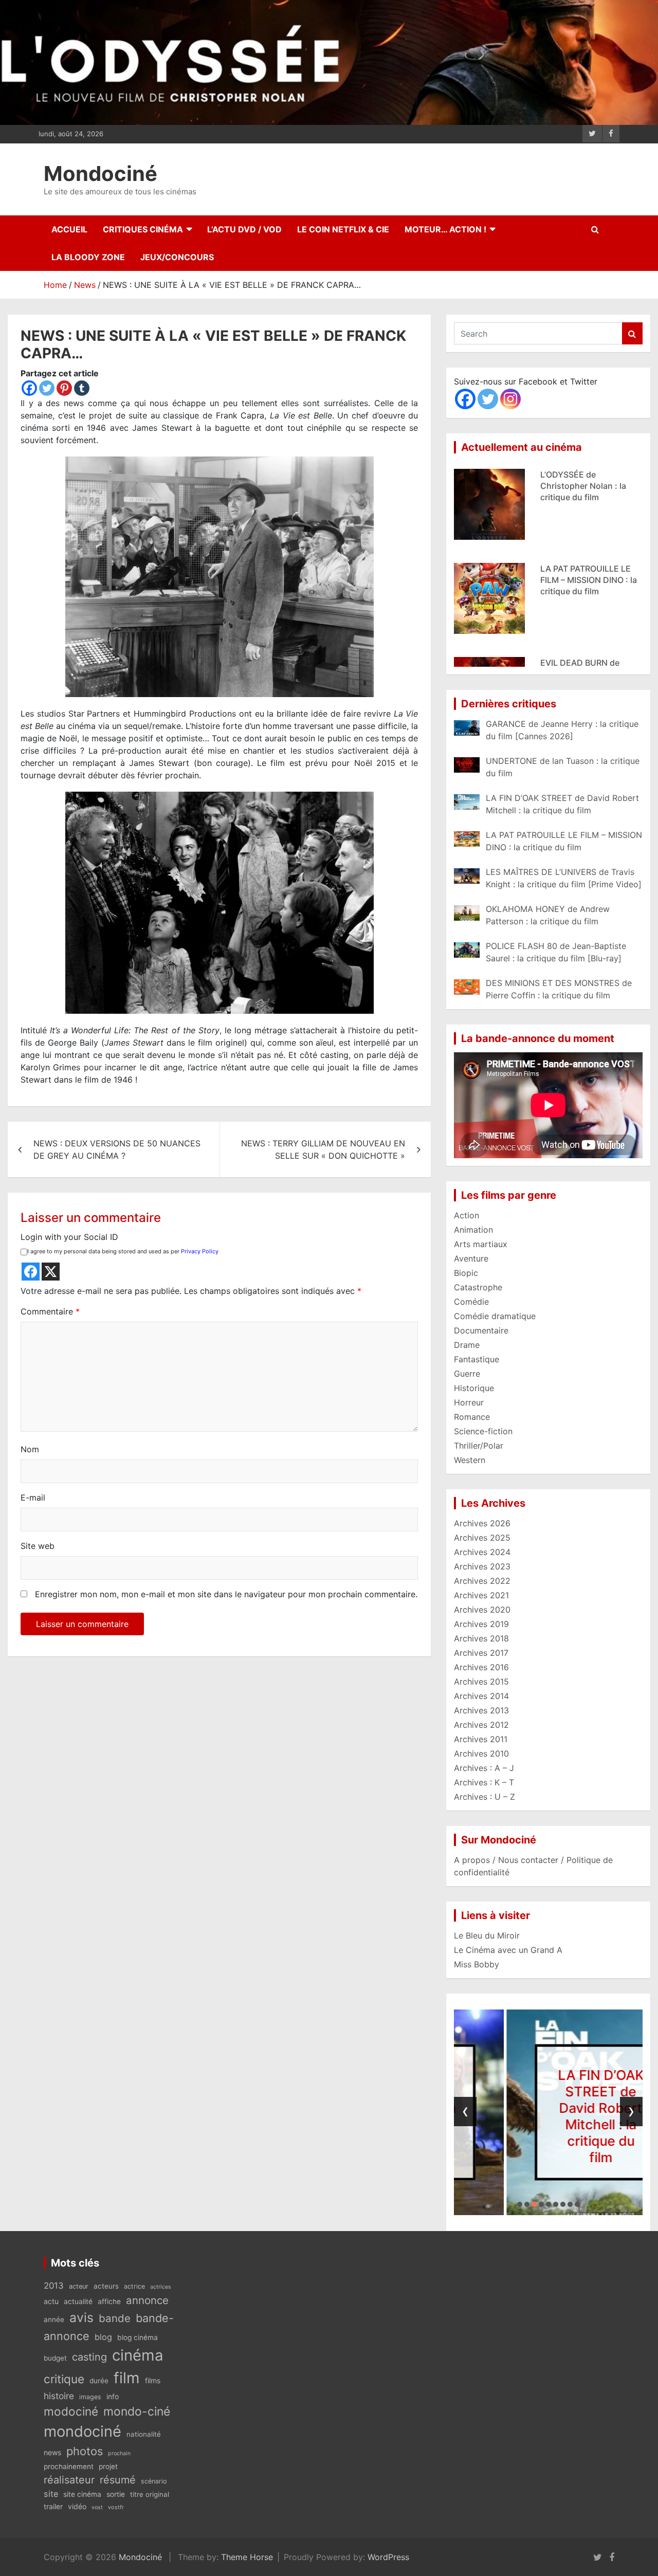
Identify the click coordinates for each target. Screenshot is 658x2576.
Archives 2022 (482, 1581)
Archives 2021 (481, 1595)
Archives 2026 (482, 1523)
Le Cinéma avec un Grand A (508, 1950)
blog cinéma (138, 2337)
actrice (134, 2286)
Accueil (69, 229)
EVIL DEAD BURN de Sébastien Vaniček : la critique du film (583, 580)
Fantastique (477, 1359)
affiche (109, 2301)
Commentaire (50, 1311)
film (127, 2378)
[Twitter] (47, 388)
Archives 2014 (481, 1696)
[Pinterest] (64, 388)
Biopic (466, 1273)
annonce (147, 2300)
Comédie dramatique (495, 1316)
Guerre (467, 1374)
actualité (78, 2301)
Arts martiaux (481, 1244)
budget (55, 2358)
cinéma (138, 2355)
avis (81, 2317)
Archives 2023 (482, 1566)
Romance (472, 1417)
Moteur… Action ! (445, 229)
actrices (161, 2287)
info (113, 2397)
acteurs (106, 2286)
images (90, 2397)
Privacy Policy (200, 1251)
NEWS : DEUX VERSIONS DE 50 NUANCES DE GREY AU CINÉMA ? (117, 1149)
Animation (473, 1230)
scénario (154, 2481)
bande (115, 2318)
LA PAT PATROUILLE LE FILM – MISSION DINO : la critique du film (589, 486)
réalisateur (69, 2480)
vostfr (116, 2507)
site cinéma (82, 2494)
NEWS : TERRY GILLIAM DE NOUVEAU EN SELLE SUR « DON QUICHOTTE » (323, 1149)
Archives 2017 (481, 1653)
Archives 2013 (481, 1710)
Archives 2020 (482, 1610)
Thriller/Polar (479, 1446)
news (52, 2452)
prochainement (69, 2467)
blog (103, 2337)
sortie (116, 2494)
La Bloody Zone (88, 257)
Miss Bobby (477, 1964)
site (51, 2494)
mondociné (83, 2431)
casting (89, 2357)
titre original (150, 2494)
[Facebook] (29, 388)
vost (97, 2507)
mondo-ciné (137, 2411)
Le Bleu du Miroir (487, 1935)
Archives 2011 (481, 1739)
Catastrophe (478, 1287)
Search (632, 333)
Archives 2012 (481, 1725)
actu (51, 2301)
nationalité (144, 2434)
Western (470, 1460)
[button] (520, 2204)
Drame (467, 1345)
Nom (30, 1449)
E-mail (33, 1497)
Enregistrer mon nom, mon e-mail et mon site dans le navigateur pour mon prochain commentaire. (226, 1594)
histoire (59, 2396)
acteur (79, 2286)
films (153, 2380)
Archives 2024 (482, 1552)
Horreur (469, 1402)
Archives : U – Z (485, 1797)
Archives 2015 (481, 1682)
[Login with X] (51, 1272)
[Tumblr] (82, 388)
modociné (71, 2411)
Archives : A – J (484, 1768)
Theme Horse (247, 2557)
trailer (53, 2507)
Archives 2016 (481, 1667)
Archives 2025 (482, 1538)
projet (108, 2467)
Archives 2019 (481, 1624)
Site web (38, 1546)
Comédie (471, 1302)
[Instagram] (510, 399)
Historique (474, 1388)
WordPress (388, 2557)
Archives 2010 (481, 1753)
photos (85, 2451)
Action (467, 1215)
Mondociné (100, 173)
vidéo (77, 2506)
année (54, 2319)
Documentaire (481, 1330)
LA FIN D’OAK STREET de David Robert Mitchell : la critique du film (549, 2116)
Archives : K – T (484, 1782)
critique (64, 2379)
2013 (54, 2286)
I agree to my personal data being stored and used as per (123, 1251)
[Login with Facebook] (31, 1272)
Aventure (471, 1258)
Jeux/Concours (177, 257)
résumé (118, 2480)
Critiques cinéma (143, 229)
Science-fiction (483, 1431)
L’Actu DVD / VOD (244, 229)
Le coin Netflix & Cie (343, 229)
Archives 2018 (481, 1638)
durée (99, 2381)
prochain (119, 2453)
